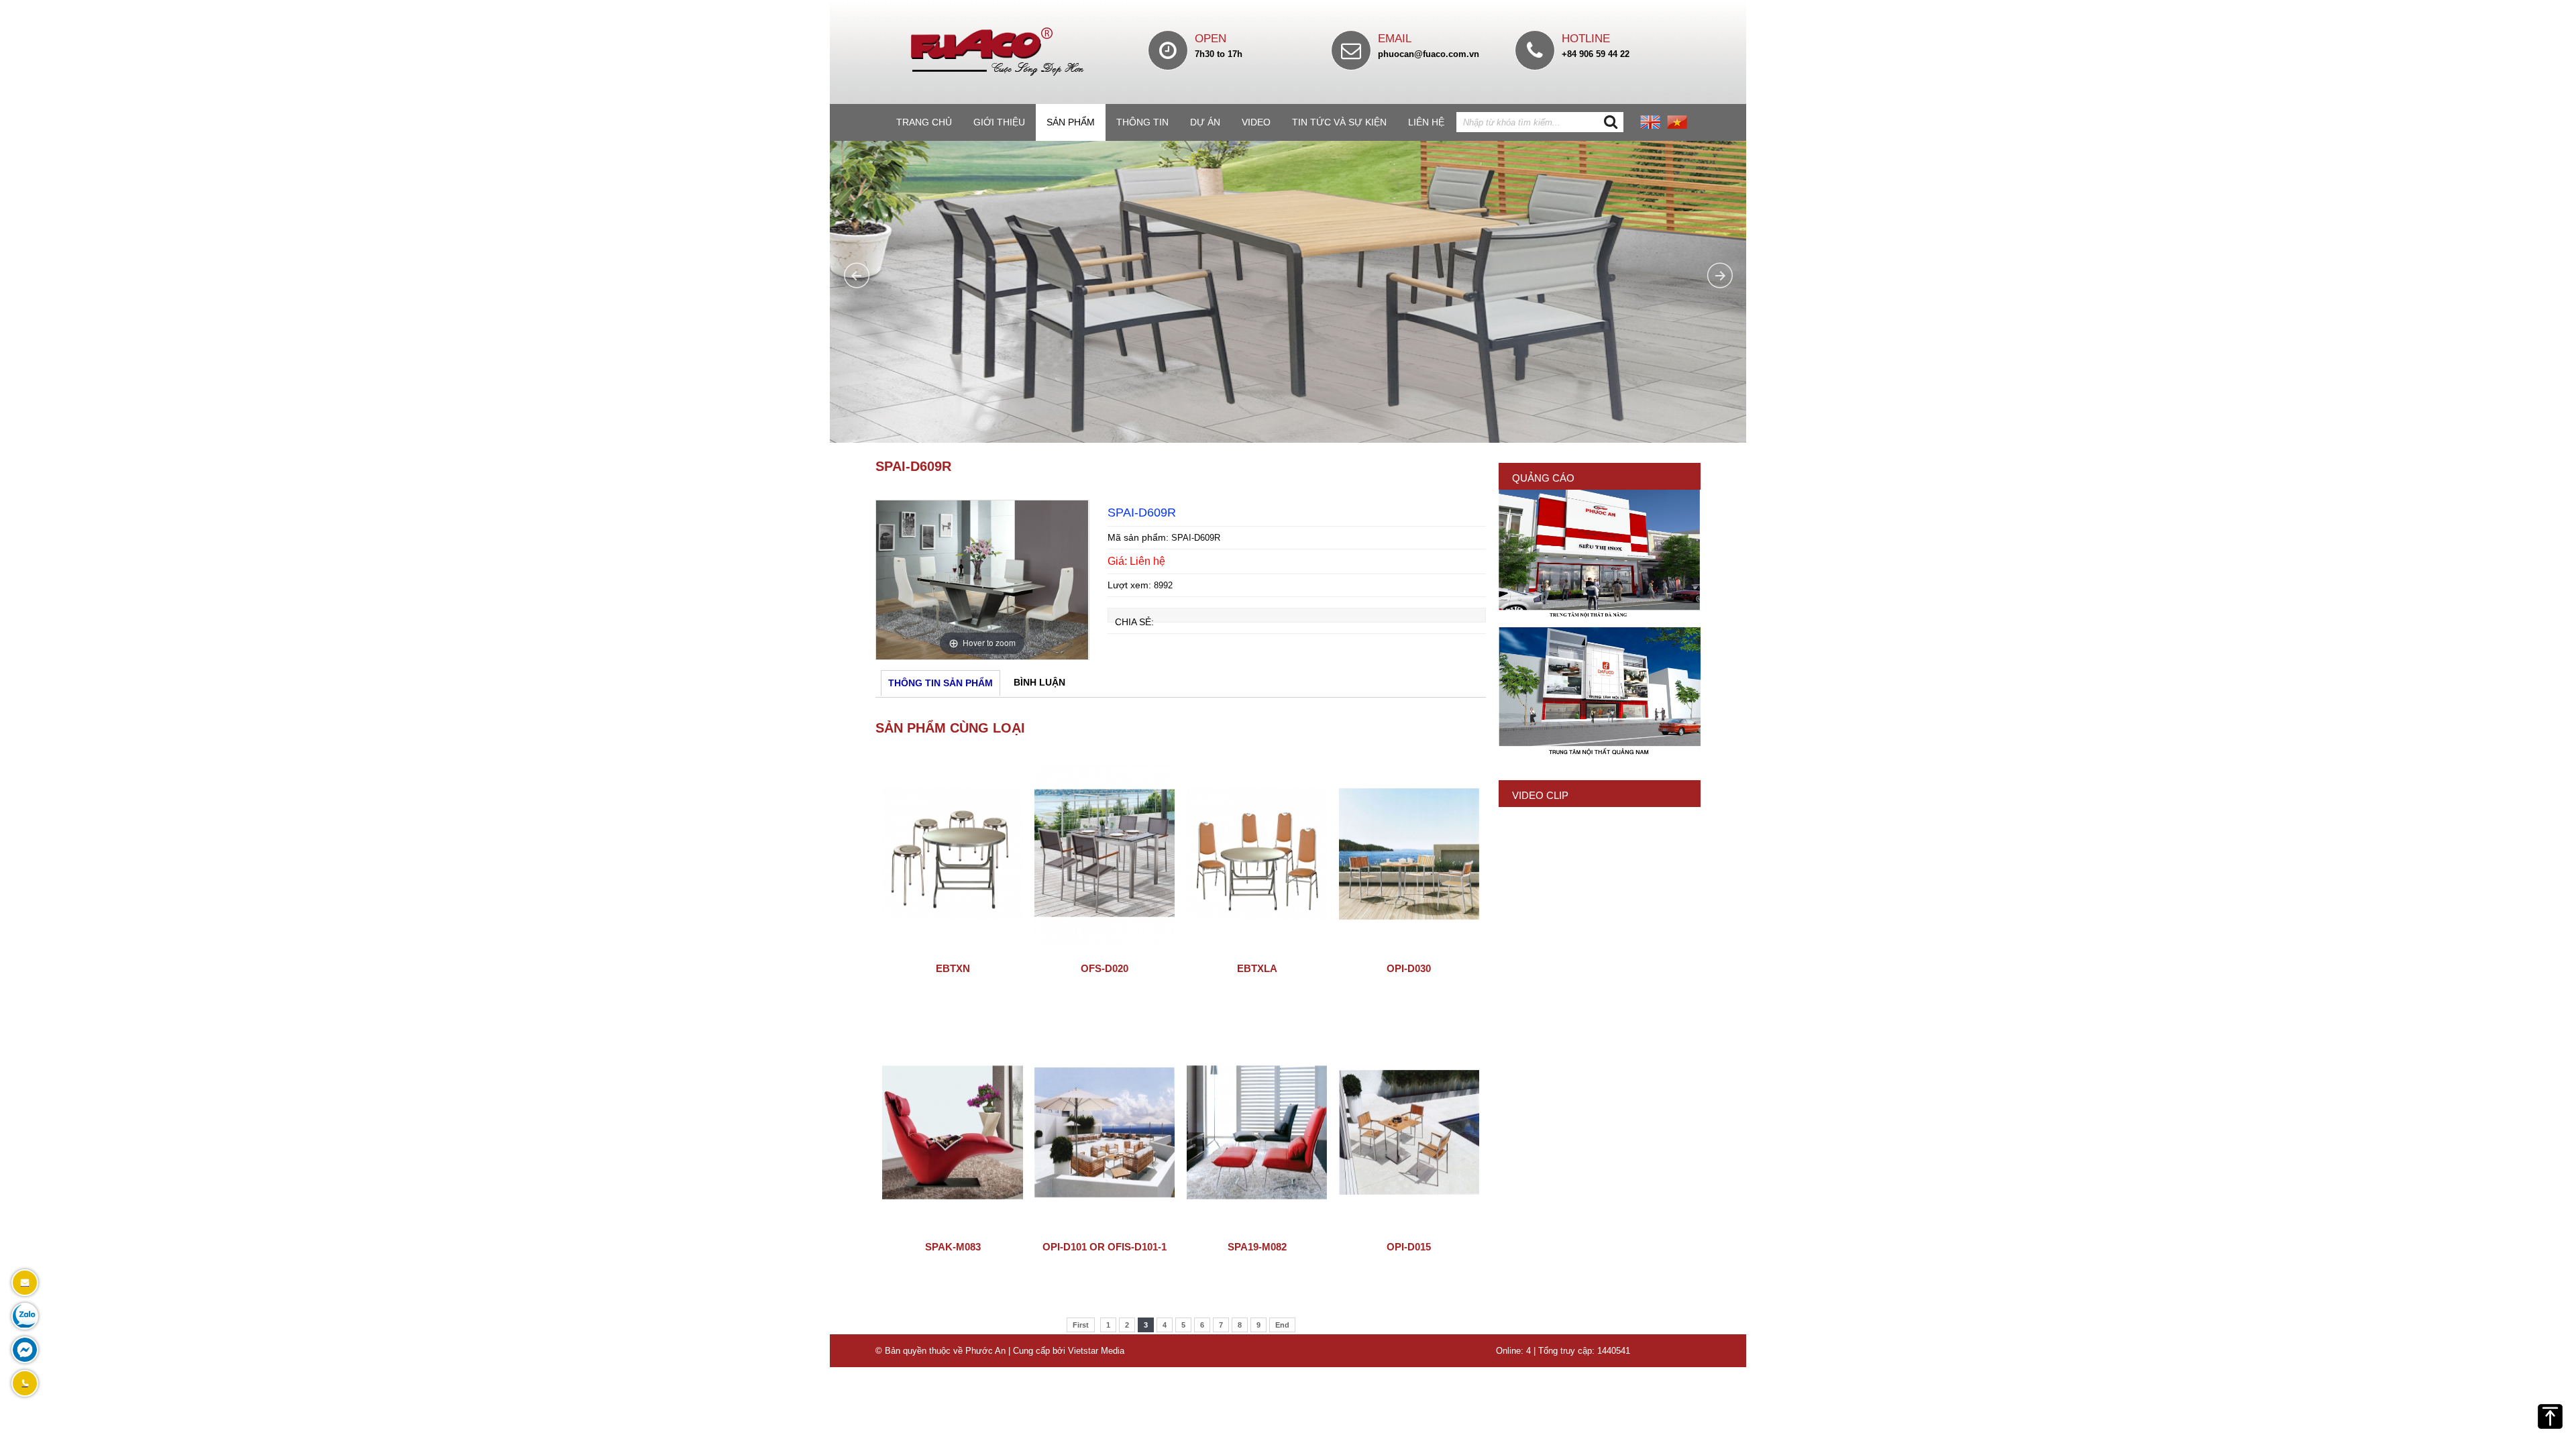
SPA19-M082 (1257, 1247)
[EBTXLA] (1257, 952)
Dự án (1205, 122)
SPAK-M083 (953, 1247)
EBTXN (953, 968)
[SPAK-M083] (952, 1230)
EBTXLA (1257, 968)
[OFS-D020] (1105, 952)
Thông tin (1142, 122)
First (1081, 1325)
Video (1256, 122)
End (1282, 1325)
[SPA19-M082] (1257, 1230)
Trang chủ (924, 122)
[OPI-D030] (1409, 952)
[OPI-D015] (1409, 1230)
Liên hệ (1426, 122)
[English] (1650, 126)
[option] (982, 580)
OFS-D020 (1105, 968)
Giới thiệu (999, 122)
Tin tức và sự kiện (1339, 122)
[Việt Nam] (1677, 126)
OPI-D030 (1409, 968)
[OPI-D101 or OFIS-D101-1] (1105, 1230)
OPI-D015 (1409, 1247)
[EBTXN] (952, 952)
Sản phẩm (1071, 122)
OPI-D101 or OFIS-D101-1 (1105, 1247)
